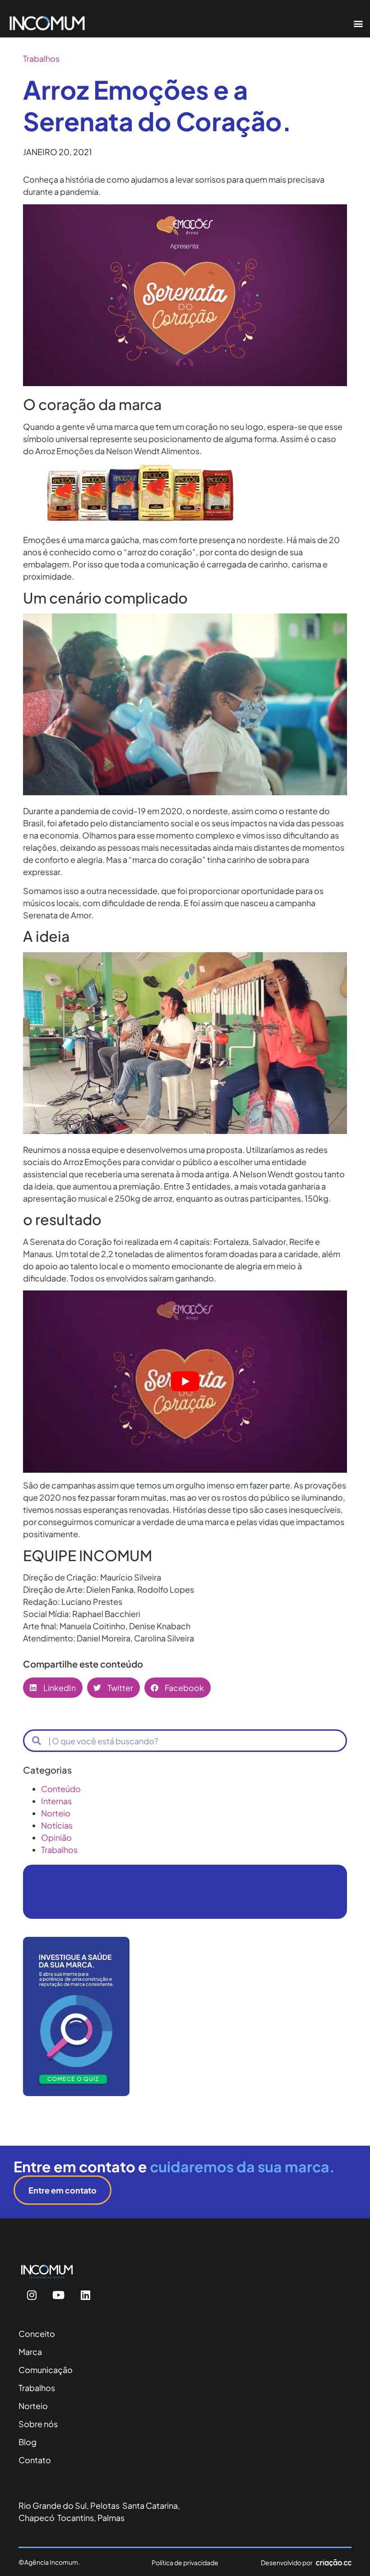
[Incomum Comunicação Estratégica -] (140, 521)
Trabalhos (41, 58)
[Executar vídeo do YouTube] (185, 1382)
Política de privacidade (185, 2562)
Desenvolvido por (287, 2562)
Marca (30, 2352)
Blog (28, 2442)
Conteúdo (61, 1789)
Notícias (57, 1825)
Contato (35, 2460)
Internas (56, 1801)
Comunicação (46, 2370)
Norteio (56, 1813)
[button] (358, 23)
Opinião (56, 1837)
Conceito (37, 2334)
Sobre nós (38, 2424)
